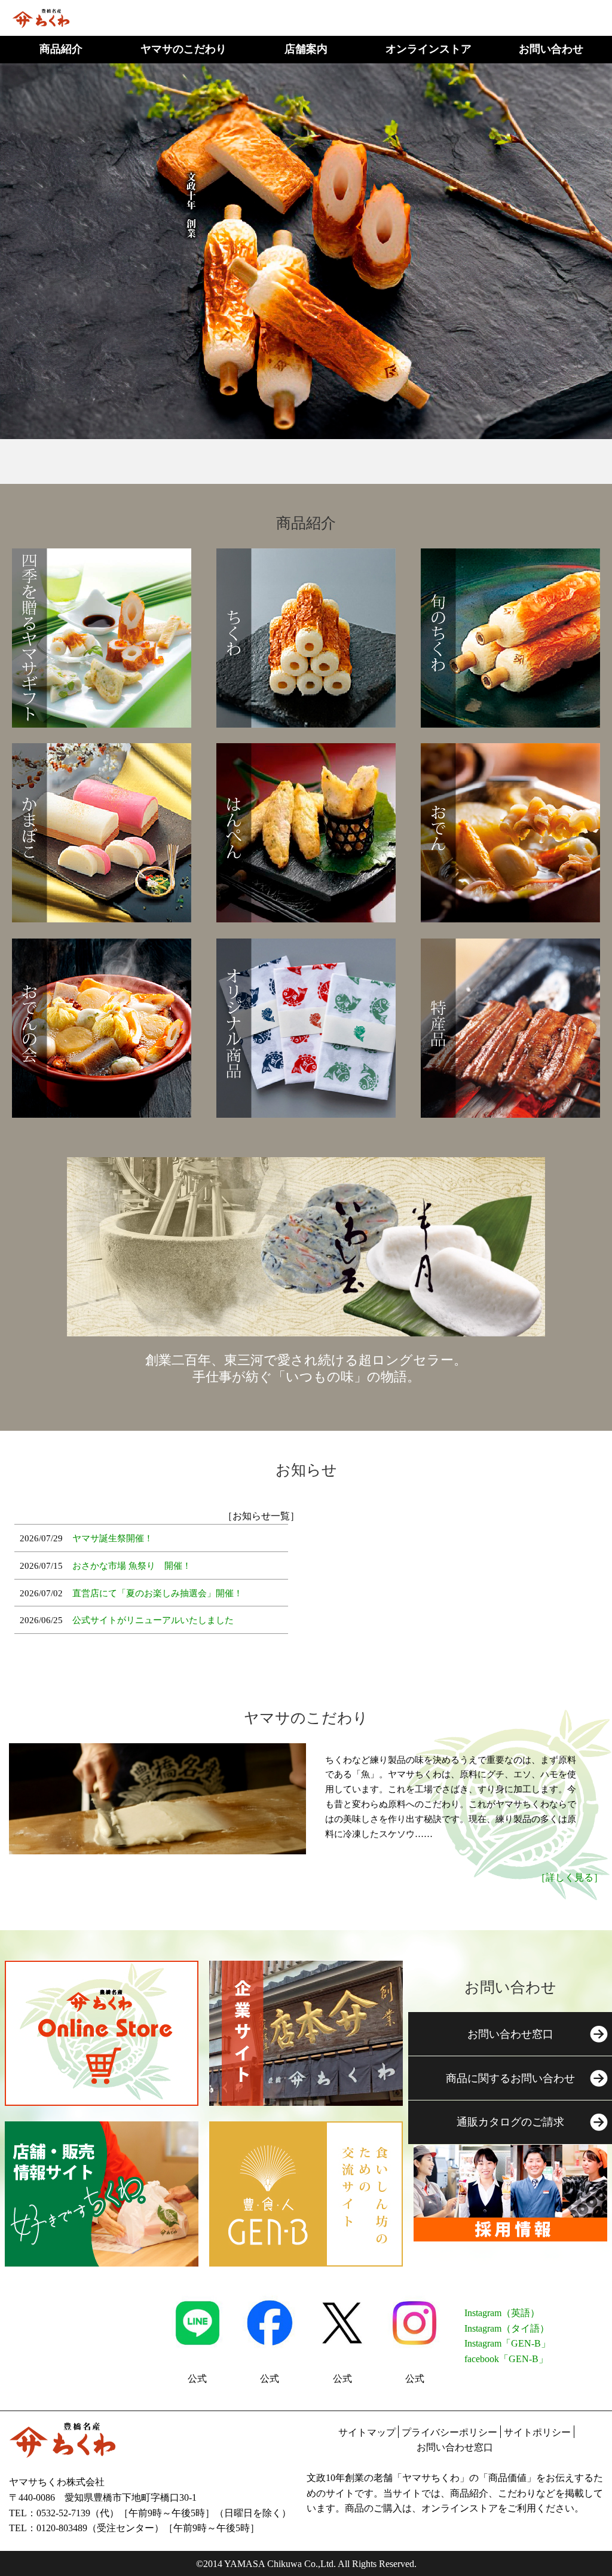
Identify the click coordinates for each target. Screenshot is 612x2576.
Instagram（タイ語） (507, 2328)
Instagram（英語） (502, 2313)
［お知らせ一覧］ (261, 1516)
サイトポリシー (537, 2432)
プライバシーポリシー (449, 2432)
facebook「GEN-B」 (506, 2359)
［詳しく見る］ (570, 1877)
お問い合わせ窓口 (455, 2447)
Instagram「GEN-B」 (507, 2343)
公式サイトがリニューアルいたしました (153, 1620)
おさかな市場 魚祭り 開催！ (132, 1566)
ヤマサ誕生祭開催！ (113, 1538)
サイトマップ (367, 2432)
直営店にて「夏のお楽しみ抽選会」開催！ (157, 1593)
